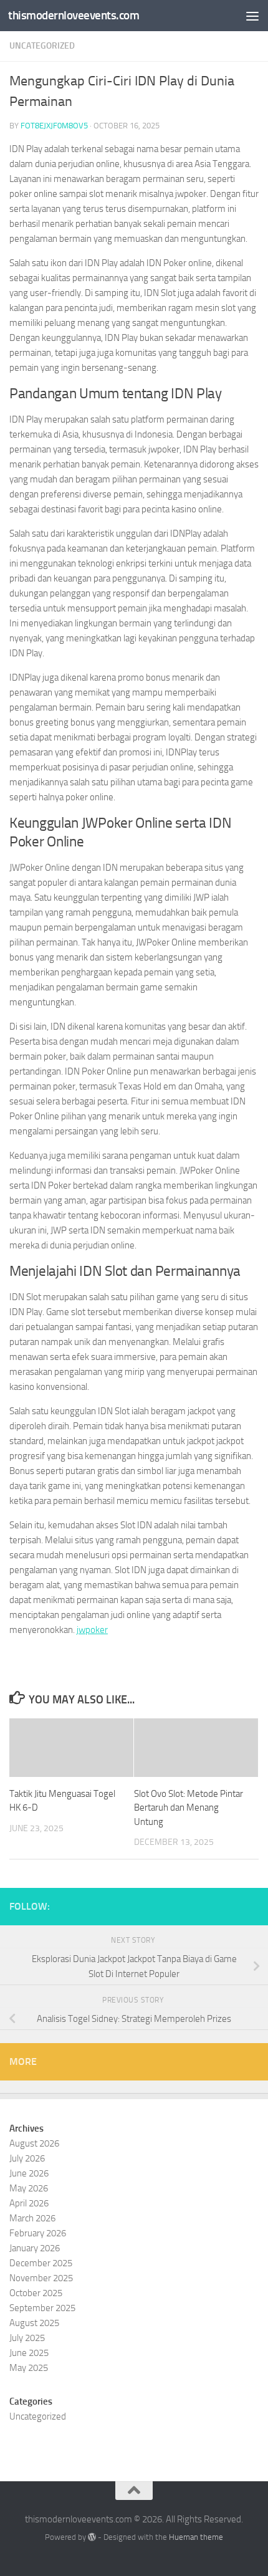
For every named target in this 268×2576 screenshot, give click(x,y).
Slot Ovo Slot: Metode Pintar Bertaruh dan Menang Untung (189, 1808)
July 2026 (27, 2158)
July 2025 (27, 2338)
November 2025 (41, 2278)
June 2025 (29, 2353)
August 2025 (34, 2323)
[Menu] (252, 16)
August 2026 (34, 2143)
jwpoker (92, 1630)
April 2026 (29, 2203)
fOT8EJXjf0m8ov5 (54, 126)
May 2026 (29, 2188)
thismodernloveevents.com (74, 15)
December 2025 (41, 2263)
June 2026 (29, 2173)
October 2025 (36, 2293)
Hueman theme (196, 2537)
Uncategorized (42, 46)
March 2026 (32, 2218)
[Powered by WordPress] (92, 2537)
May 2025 (29, 2368)
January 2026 (35, 2248)
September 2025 (42, 2308)
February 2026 (38, 2233)
